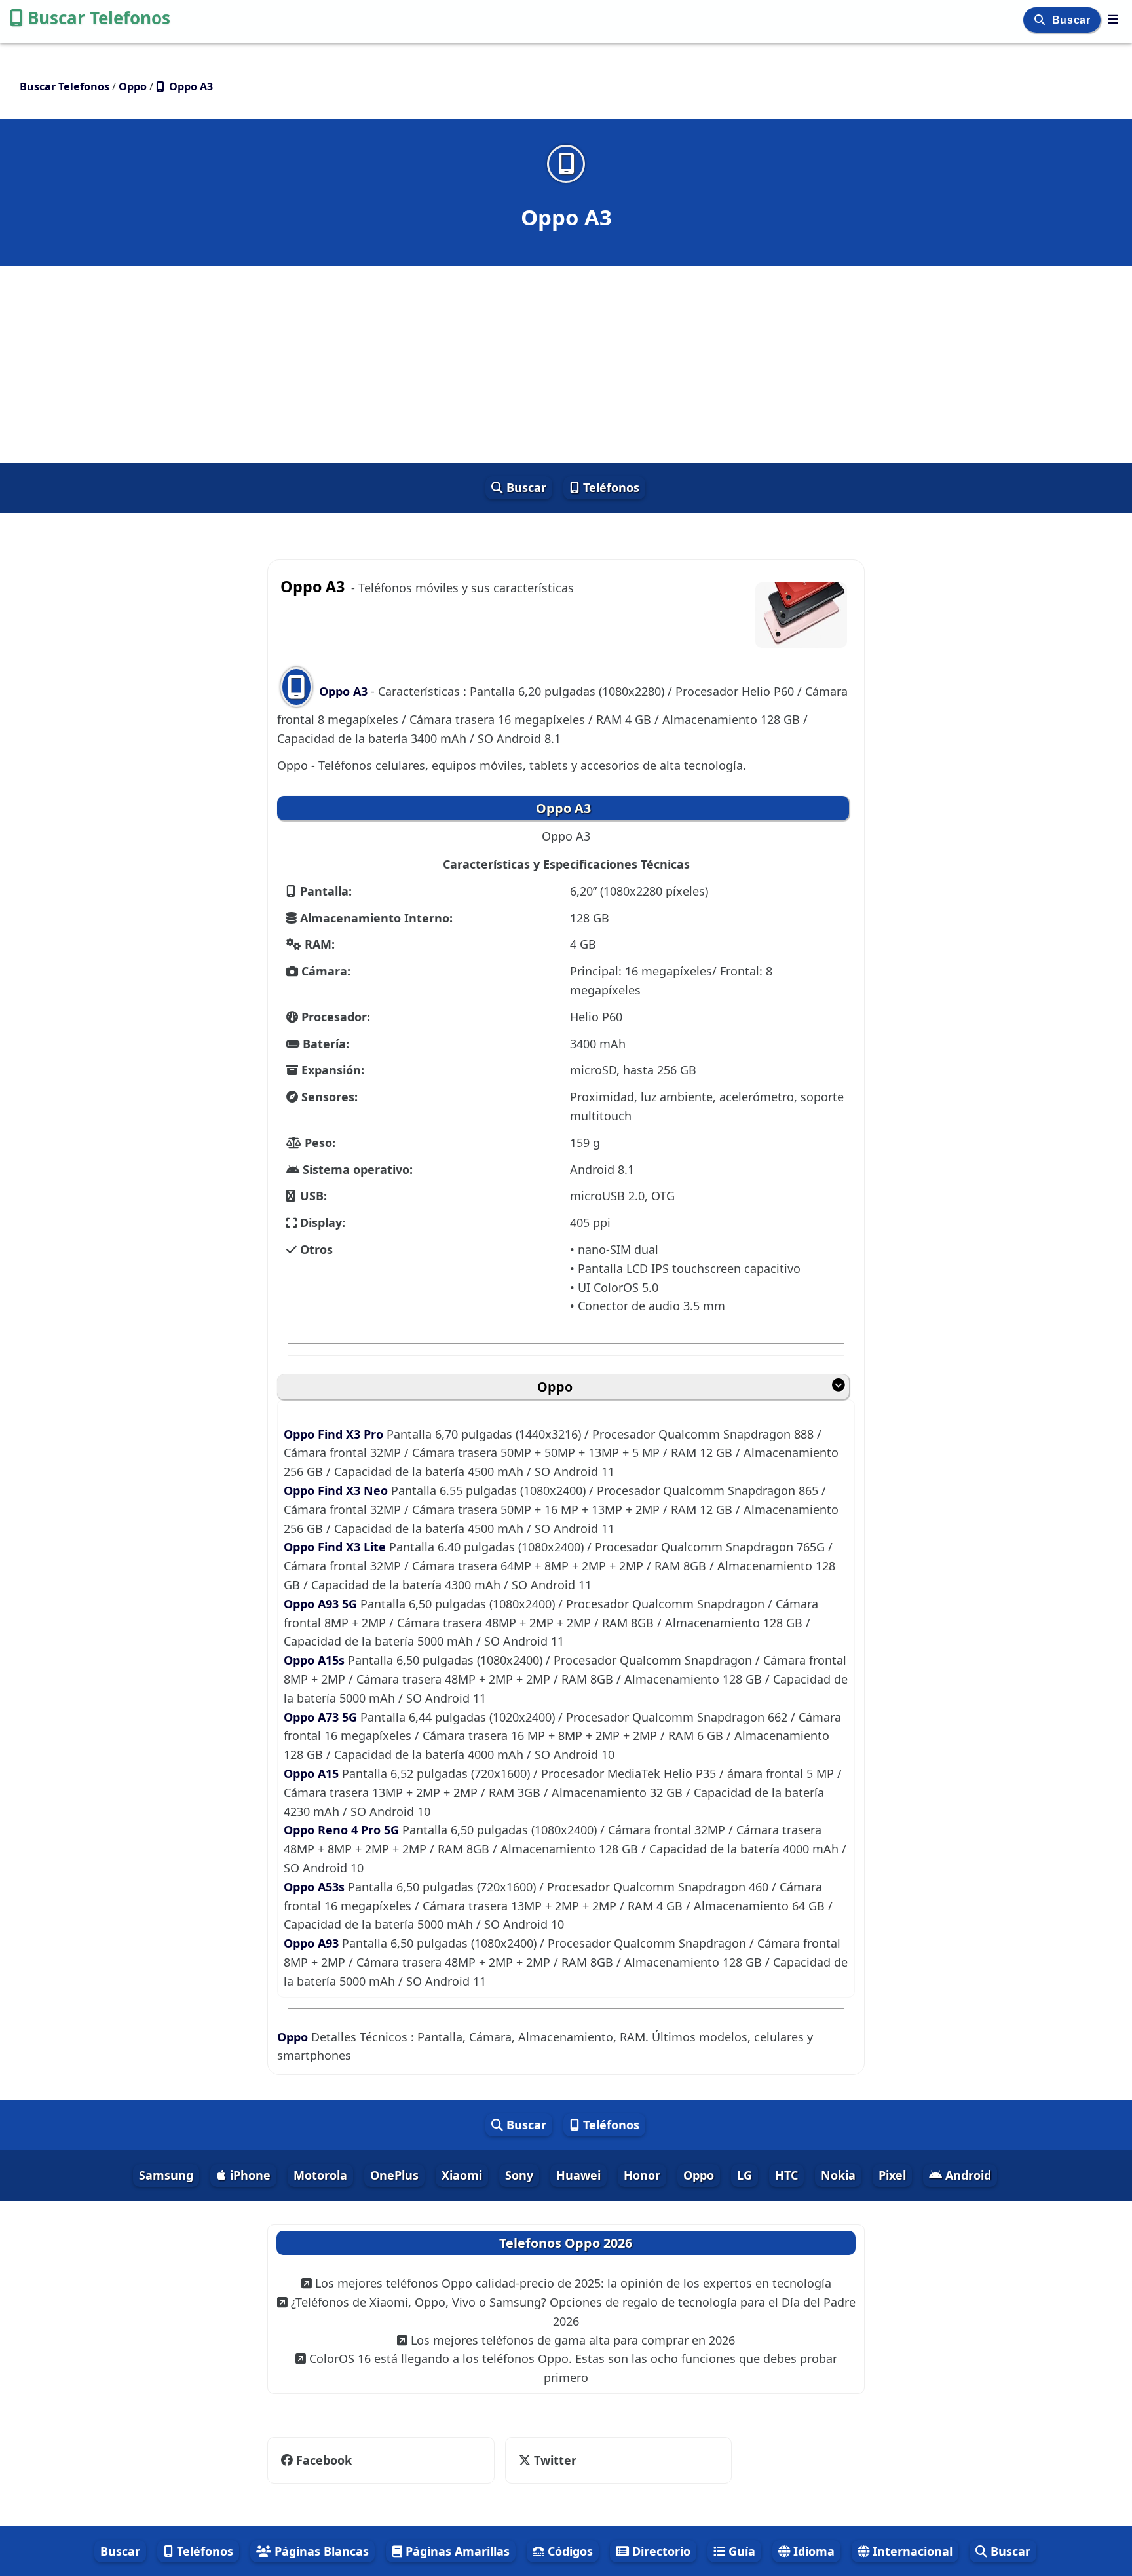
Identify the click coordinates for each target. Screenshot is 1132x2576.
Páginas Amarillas (456, 2551)
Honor (642, 2175)
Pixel (892, 2175)
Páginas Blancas (320, 2551)
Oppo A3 (343, 691)
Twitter (546, 2460)
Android (967, 2175)
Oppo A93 (313, 1943)
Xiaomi (462, 2175)
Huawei (578, 2175)
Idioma (812, 2551)
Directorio (660, 2551)
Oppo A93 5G (322, 1604)
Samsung (166, 2175)
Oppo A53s (316, 1887)
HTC (786, 2175)
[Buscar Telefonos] (1113, 19)
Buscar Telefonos (99, 18)
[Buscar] (1041, 20)
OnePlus (394, 2175)
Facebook (324, 2460)
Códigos (569, 2551)
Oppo (555, 1387)
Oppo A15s (316, 1660)
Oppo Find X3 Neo (337, 1490)
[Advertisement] (566, 364)
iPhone (249, 2175)
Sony (519, 2175)
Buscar (1073, 20)
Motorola (320, 2175)
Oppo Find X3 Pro (335, 1434)
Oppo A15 (313, 1773)
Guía (740, 2551)
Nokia (838, 2175)
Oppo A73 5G (322, 1717)
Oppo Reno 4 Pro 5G (343, 1830)
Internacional (911, 2551)
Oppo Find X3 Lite (336, 1547)
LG (745, 2175)
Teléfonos (610, 487)
